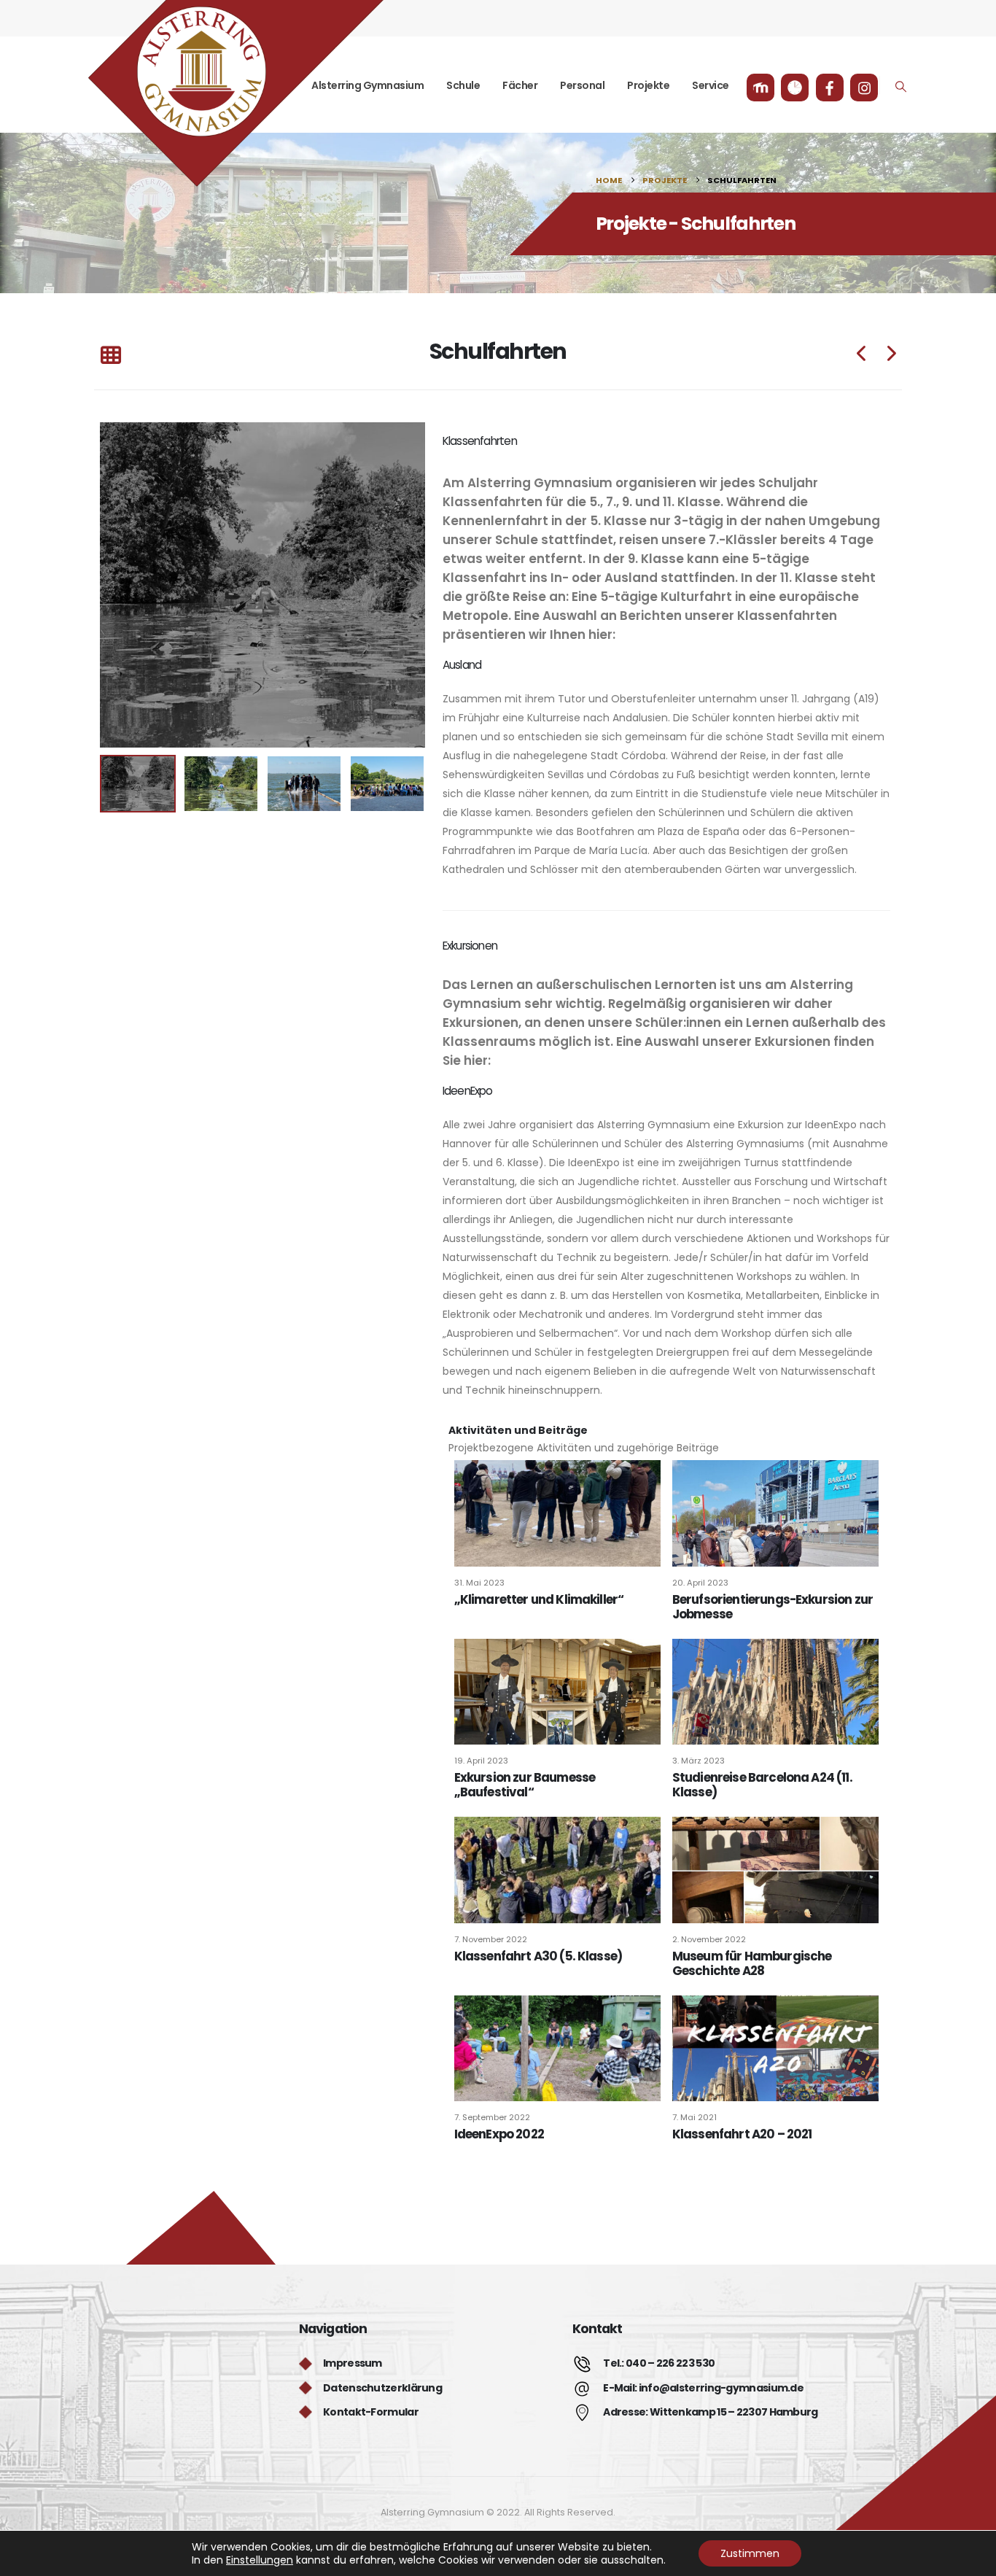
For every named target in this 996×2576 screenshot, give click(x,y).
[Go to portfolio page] (262, 585)
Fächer (520, 85)
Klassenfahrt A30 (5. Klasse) (538, 1956)
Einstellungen (260, 2560)
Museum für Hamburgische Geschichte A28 (752, 1963)
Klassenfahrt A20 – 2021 (742, 2134)
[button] (901, 87)
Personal (582, 85)
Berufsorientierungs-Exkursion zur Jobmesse (773, 1607)
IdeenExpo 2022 (499, 2134)
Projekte (648, 85)
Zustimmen (750, 2553)
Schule (463, 85)
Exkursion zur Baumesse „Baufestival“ (525, 1785)
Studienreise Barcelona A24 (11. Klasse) (762, 1785)
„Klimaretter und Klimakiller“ (539, 1599)
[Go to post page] (557, 1513)
